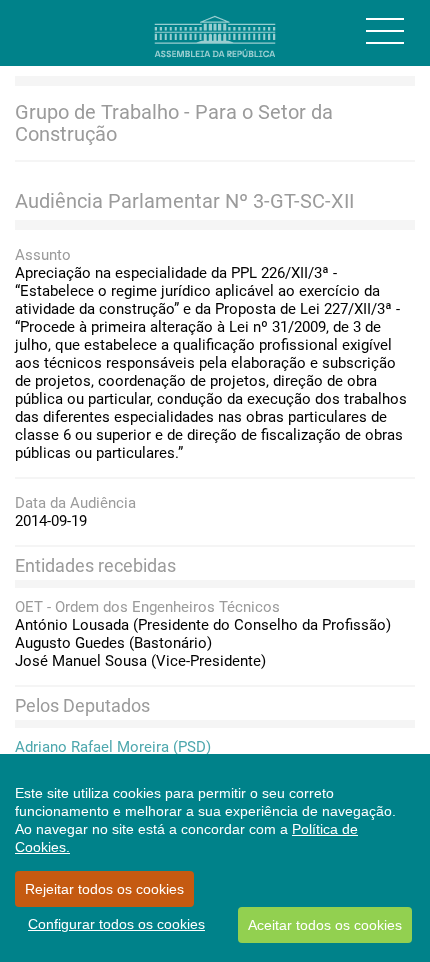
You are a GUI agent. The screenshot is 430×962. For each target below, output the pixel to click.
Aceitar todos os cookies (325, 925)
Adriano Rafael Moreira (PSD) (113, 747)
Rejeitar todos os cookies (104, 889)
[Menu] (385, 31)
